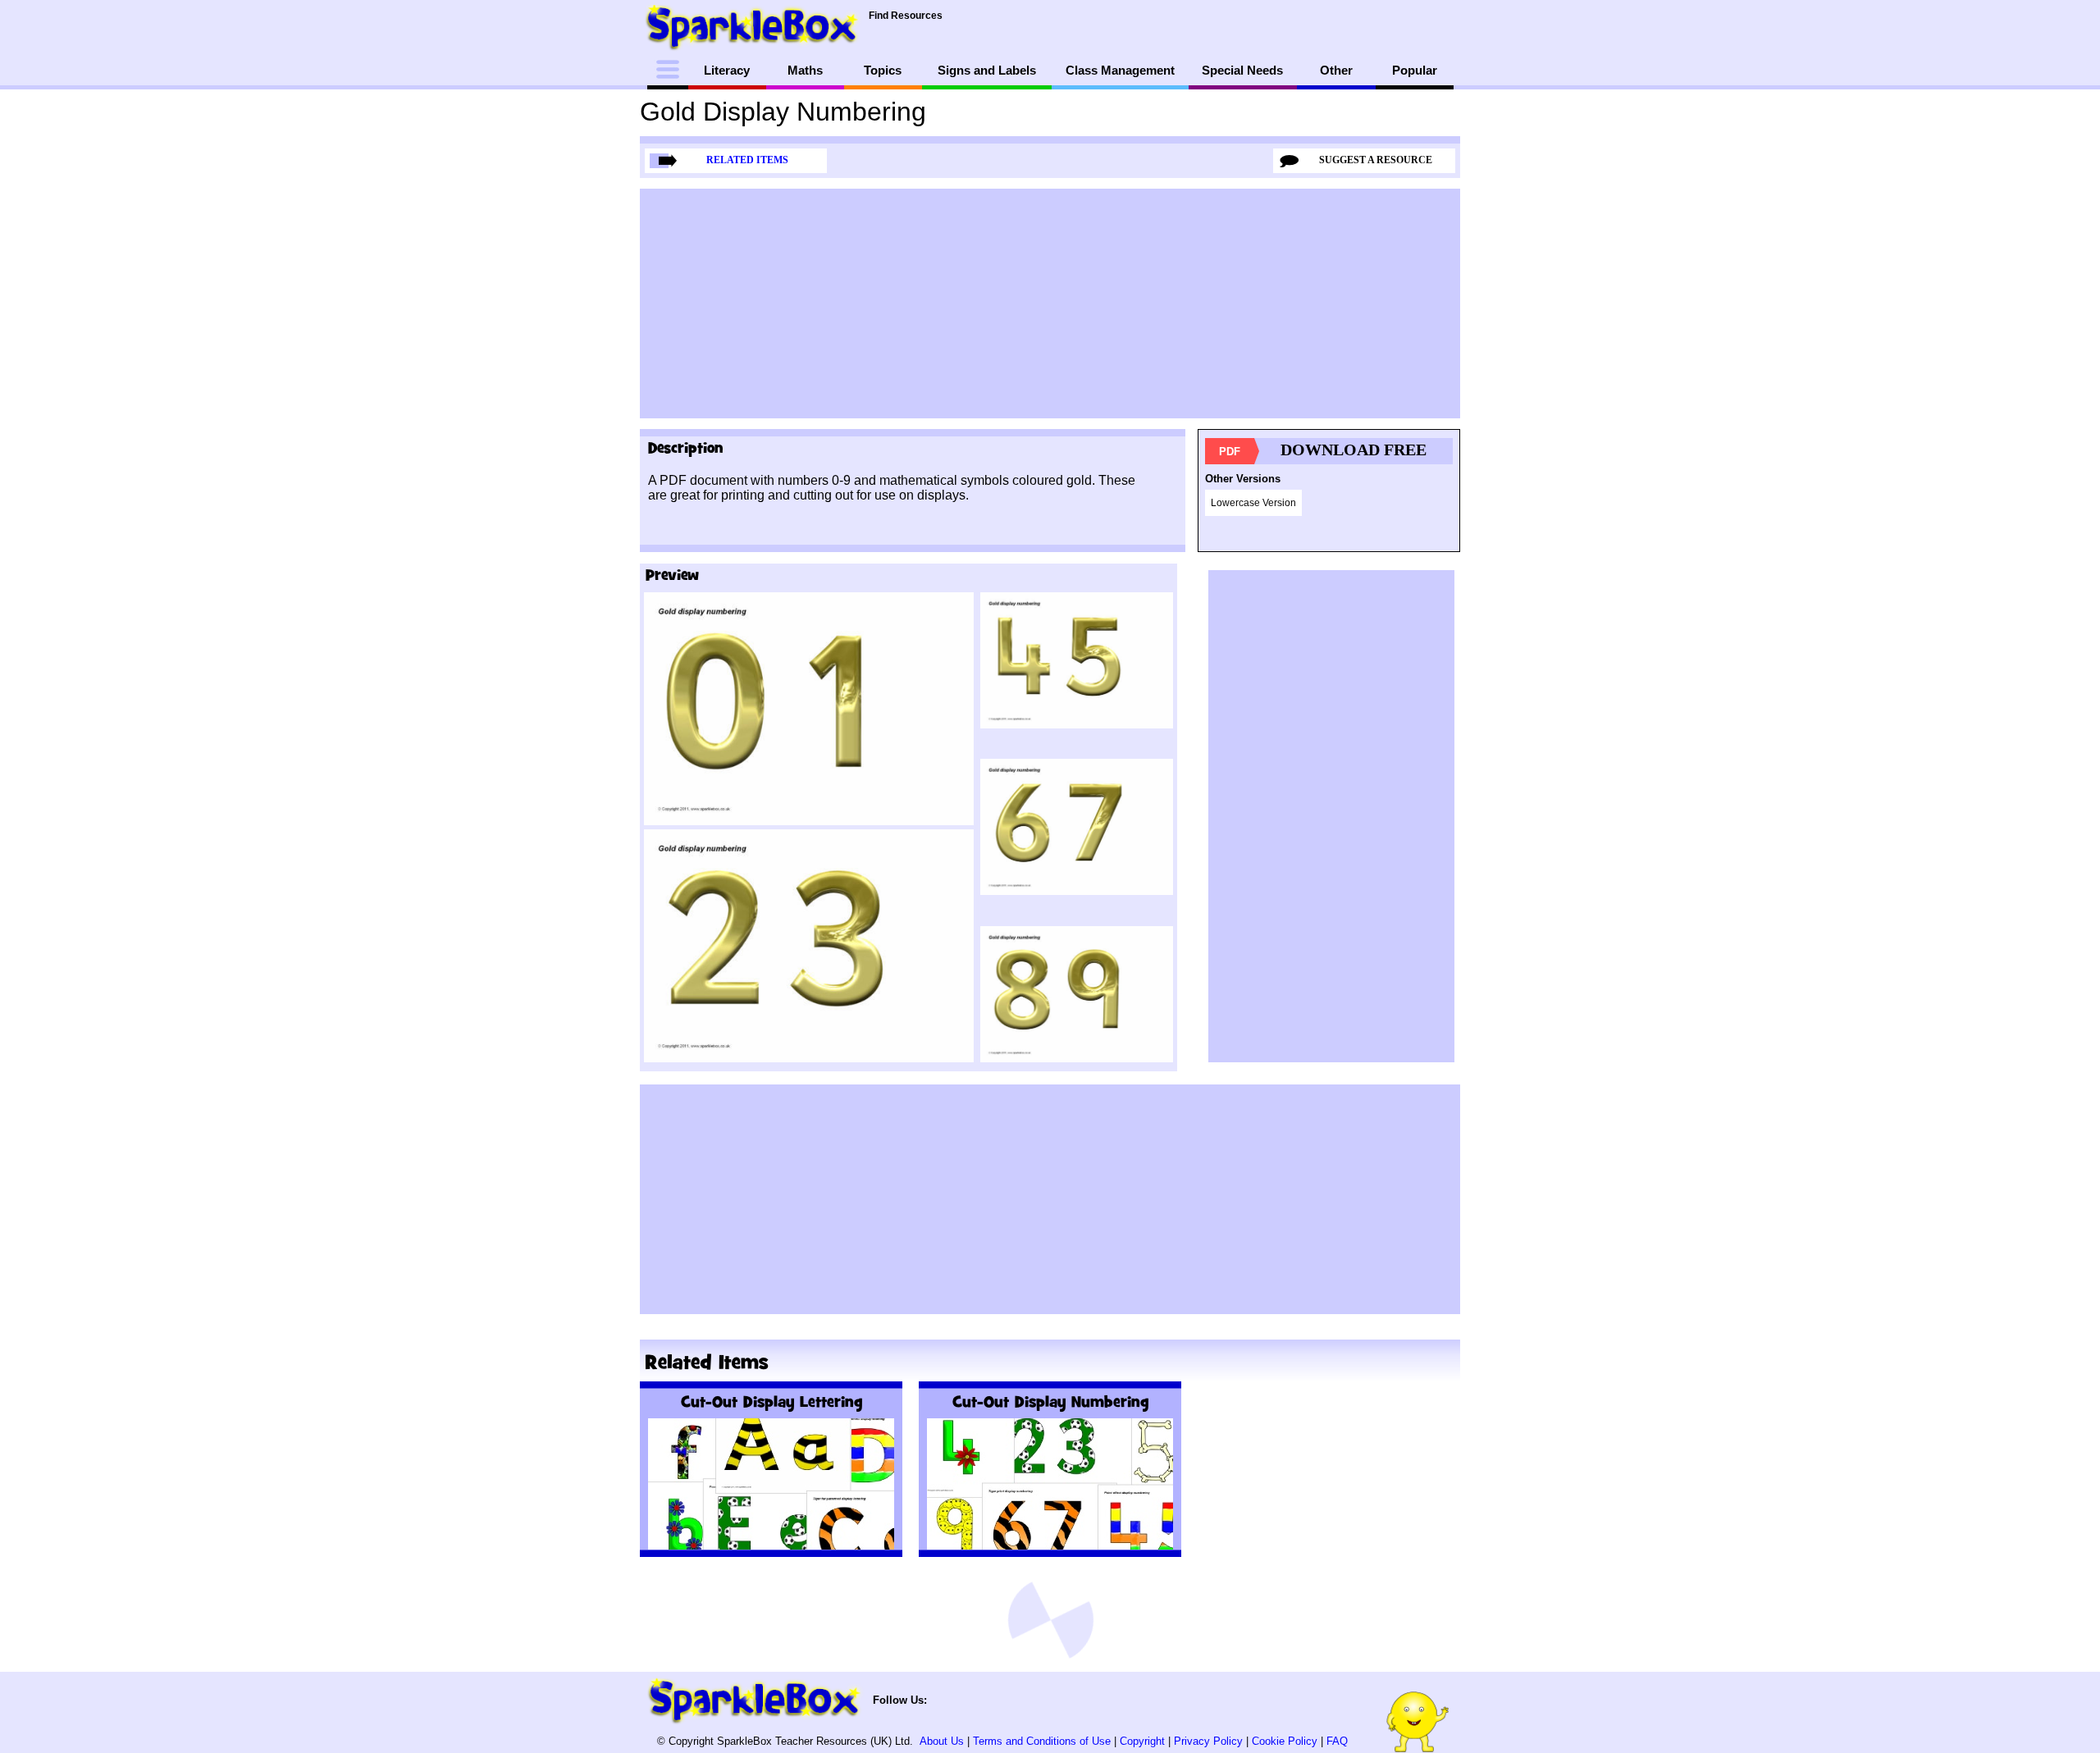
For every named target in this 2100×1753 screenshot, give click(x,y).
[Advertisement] (1050, 304)
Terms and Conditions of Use (1042, 1741)
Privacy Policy (1208, 1741)
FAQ (1337, 1741)
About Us (942, 1741)
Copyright (1142, 1741)
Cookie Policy (1285, 1741)
